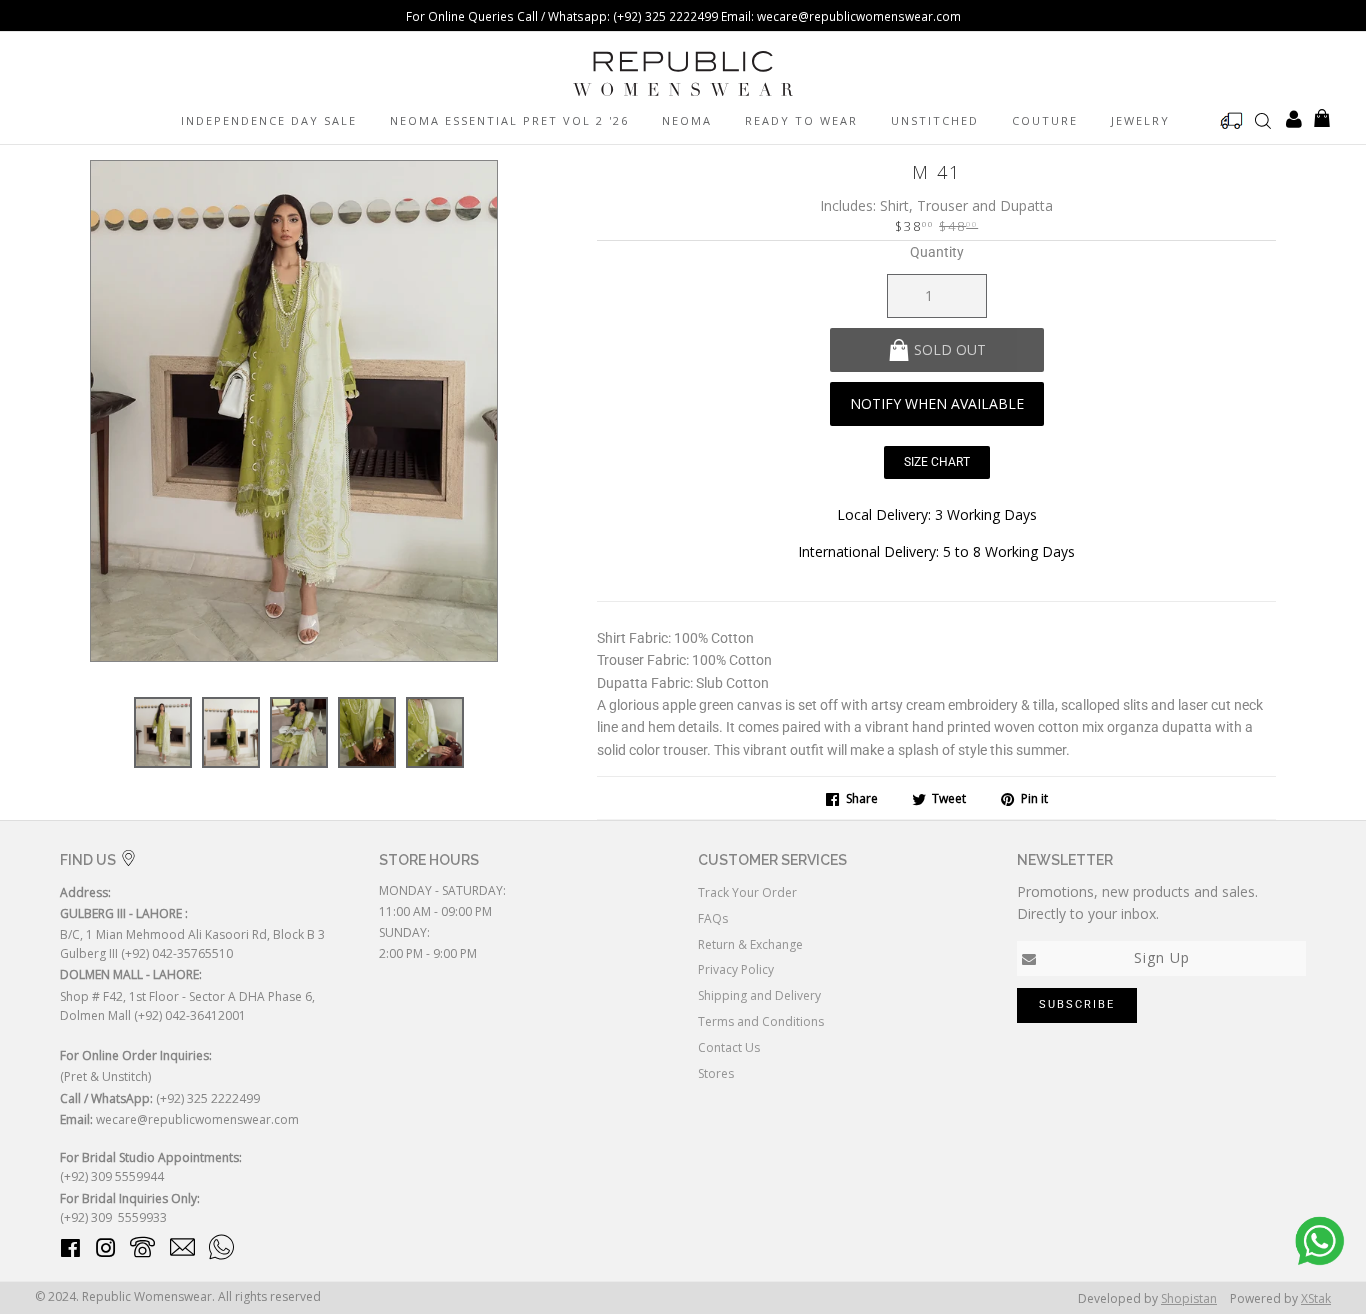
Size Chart (937, 462)
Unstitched (935, 120)
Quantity (937, 252)
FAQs (713, 918)
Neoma (687, 120)
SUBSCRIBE (1077, 1004)
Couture (1045, 120)
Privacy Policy (736, 969)
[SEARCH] (1263, 120)
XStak (1316, 1298)
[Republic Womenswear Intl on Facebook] (70, 1251)
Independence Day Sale (269, 120)
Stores (716, 1073)
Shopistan (1189, 1298)
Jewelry (1140, 120)
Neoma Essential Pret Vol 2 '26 (509, 120)
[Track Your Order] (1232, 121)
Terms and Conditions (761, 1021)
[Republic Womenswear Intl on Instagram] (106, 1251)
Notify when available (937, 403)
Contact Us (729, 1047)
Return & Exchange (750, 944)
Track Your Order (747, 892)
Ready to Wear (801, 120)
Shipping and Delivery (759, 995)
